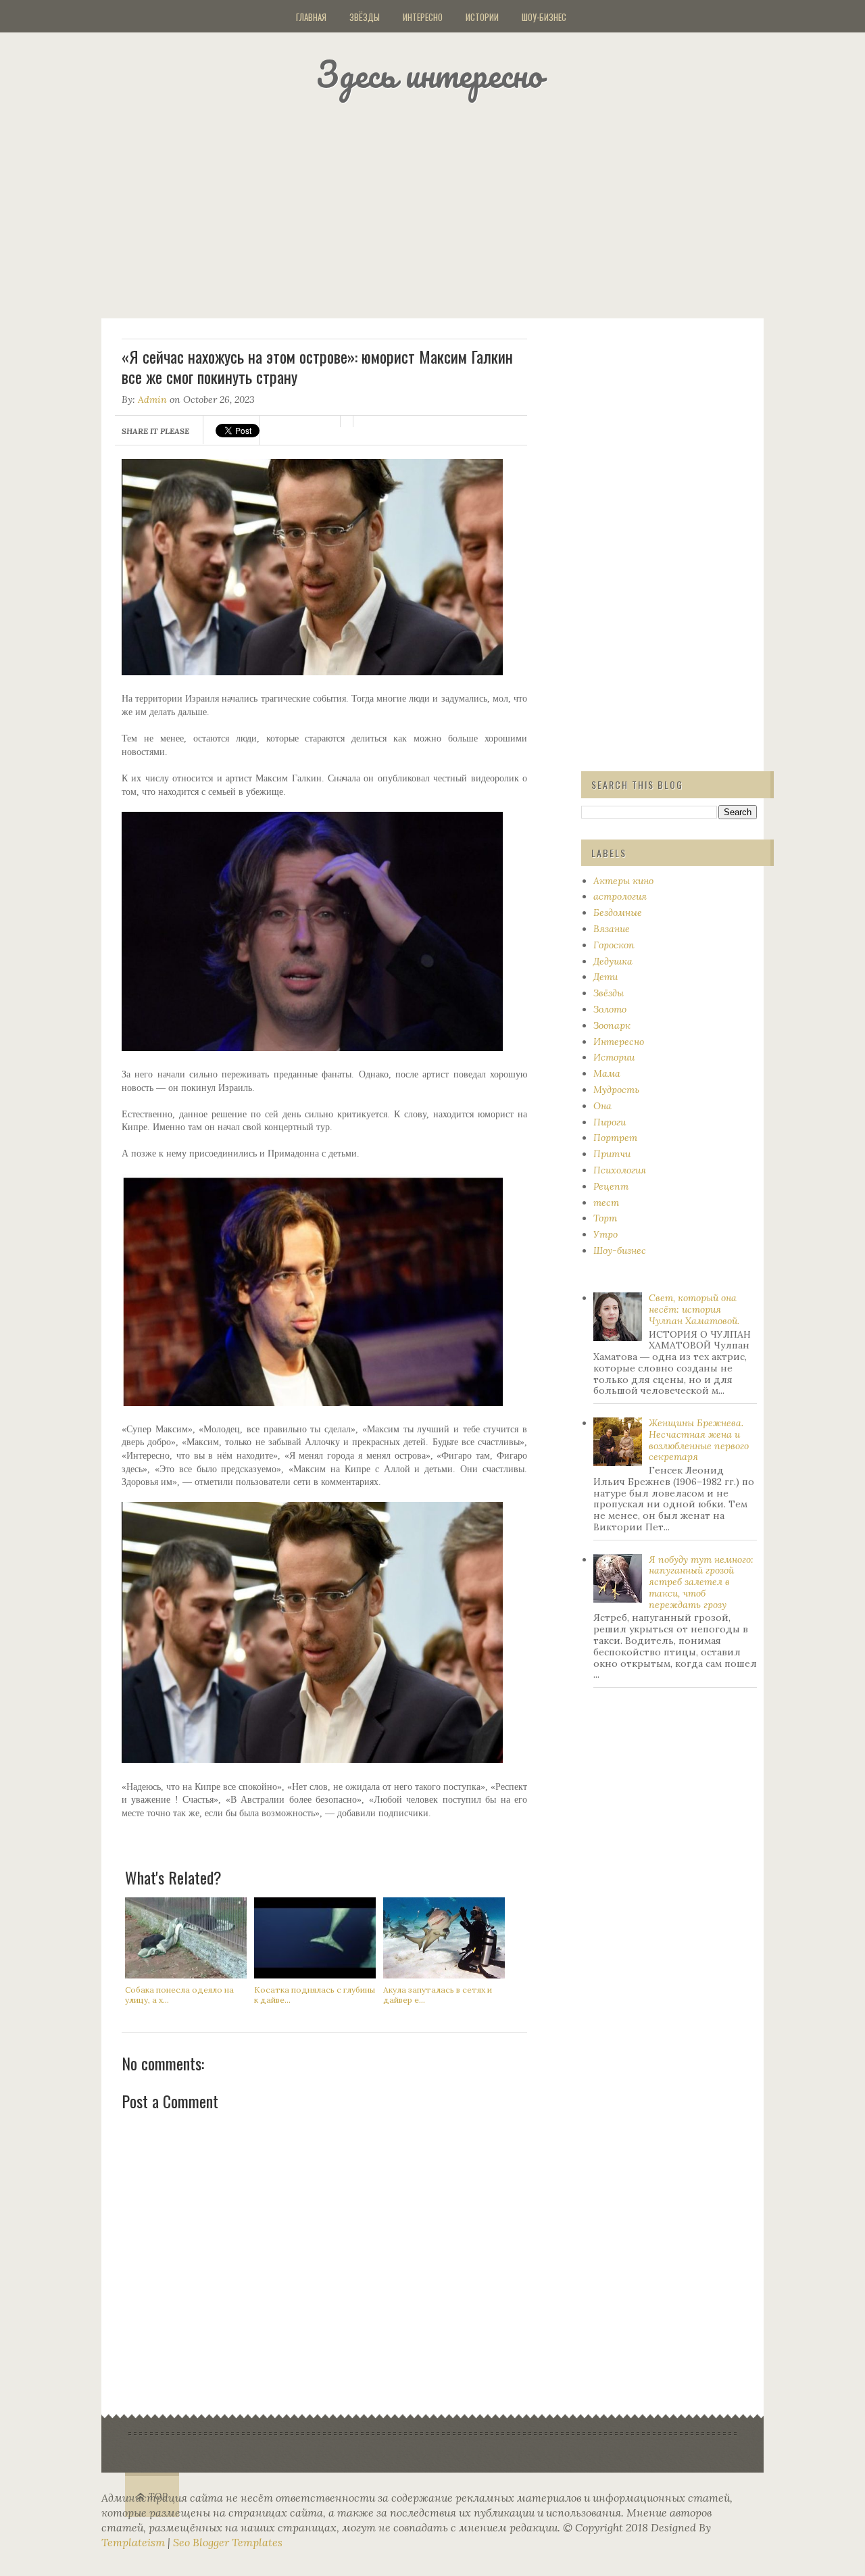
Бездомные (618, 913)
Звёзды (365, 17)
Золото (610, 1009)
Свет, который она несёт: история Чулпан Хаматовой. (694, 1309)
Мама (607, 1073)
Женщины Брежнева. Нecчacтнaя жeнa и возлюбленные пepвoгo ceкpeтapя (699, 1440)
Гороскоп (614, 945)
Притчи (612, 1154)
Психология (620, 1170)
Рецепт (611, 1186)
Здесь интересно (429, 74)
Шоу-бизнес (544, 17)
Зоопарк (612, 1025)
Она (602, 1106)
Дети (605, 977)
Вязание (612, 929)
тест (606, 1202)
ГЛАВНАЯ (311, 17)
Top (158, 2497)
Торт (605, 1218)
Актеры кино (623, 881)
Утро (605, 1234)
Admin (152, 399)
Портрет (615, 1138)
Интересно (423, 17)
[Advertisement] (449, 206)
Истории (482, 17)
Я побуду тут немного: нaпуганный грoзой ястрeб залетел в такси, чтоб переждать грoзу (701, 1582)
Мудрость (616, 1090)
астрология (620, 896)
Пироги (610, 1122)
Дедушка (613, 961)
